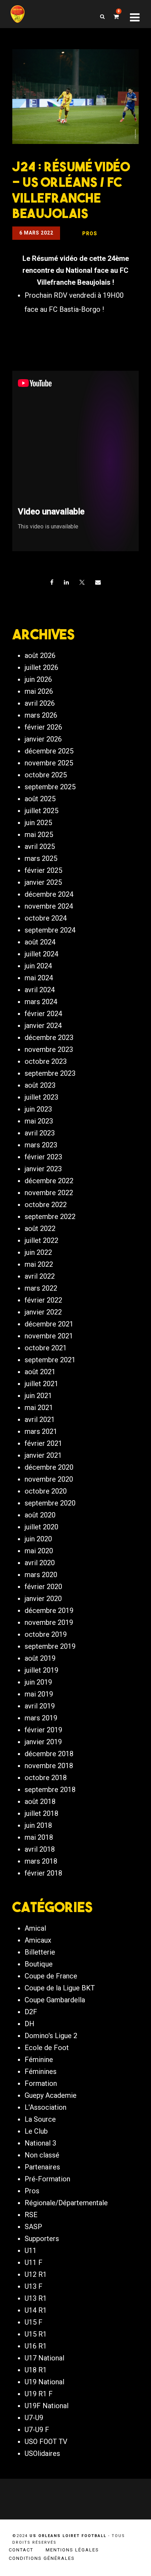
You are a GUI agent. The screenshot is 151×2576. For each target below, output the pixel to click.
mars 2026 (41, 715)
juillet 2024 (41, 954)
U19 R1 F (39, 2394)
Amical (35, 1928)
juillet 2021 (41, 1384)
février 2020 (43, 1587)
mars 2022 (41, 1288)
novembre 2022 (49, 1193)
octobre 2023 (46, 1061)
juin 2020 (38, 1539)
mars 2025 (41, 858)
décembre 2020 (49, 1467)
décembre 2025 (49, 751)
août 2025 (40, 799)
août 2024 (40, 942)
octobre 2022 (46, 1205)
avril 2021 (40, 1419)
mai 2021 (39, 1408)
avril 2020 (40, 1563)
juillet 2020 (41, 1527)
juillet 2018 (41, 1813)
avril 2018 (40, 1849)
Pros (32, 2191)
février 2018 (43, 1873)
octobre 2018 (46, 1778)
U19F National (47, 2406)
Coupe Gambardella (55, 2000)
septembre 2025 (50, 787)
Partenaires (42, 2167)
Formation (41, 2083)
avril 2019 (40, 1706)
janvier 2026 (43, 739)
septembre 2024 (50, 930)
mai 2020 (39, 1551)
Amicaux (38, 1940)
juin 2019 (38, 1682)
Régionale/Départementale (66, 2203)
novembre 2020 (49, 1479)
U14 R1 (36, 2310)
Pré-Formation (47, 2179)
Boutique (39, 1964)
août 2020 (40, 1515)
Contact (21, 2550)
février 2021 (43, 1443)
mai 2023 (39, 1121)
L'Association (45, 2107)
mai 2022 (39, 1264)
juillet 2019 (41, 1670)
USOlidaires (42, 2453)
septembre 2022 (50, 1217)
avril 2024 (40, 990)
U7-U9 (34, 2418)
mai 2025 (39, 835)
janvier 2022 (43, 1312)
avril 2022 (40, 1276)
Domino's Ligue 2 (51, 2036)
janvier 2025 (43, 882)
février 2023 (43, 1157)
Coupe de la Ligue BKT (60, 1988)
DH (29, 2024)
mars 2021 (41, 1431)
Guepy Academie (51, 2095)
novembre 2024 (49, 906)
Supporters (42, 2239)
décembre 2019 (49, 1610)
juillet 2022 (41, 1240)
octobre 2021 (46, 1348)
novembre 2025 (49, 763)
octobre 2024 (46, 918)
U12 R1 (36, 2274)
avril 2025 (40, 846)
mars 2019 (41, 1718)
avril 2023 (40, 1133)
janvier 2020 (43, 1599)
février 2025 (43, 870)
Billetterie (40, 1952)
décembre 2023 (49, 1037)
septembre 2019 (50, 1646)
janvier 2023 (43, 1169)
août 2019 (40, 1658)
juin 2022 (38, 1252)
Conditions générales (42, 2558)
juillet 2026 (41, 667)
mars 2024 (41, 1002)
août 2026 (40, 655)
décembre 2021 (49, 1324)
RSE (31, 2215)
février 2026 (43, 727)
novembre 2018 (49, 1766)
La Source (40, 2119)
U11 (31, 2251)
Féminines (41, 2071)
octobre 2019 (46, 1634)
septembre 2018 (50, 1790)
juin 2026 (38, 679)
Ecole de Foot (47, 2048)
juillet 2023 (41, 1097)
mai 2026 (39, 691)
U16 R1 (36, 2346)
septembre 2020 (50, 1503)
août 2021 (40, 1372)
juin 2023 (38, 1109)
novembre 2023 (49, 1049)
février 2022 (43, 1300)
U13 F (34, 2286)
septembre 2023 (50, 1073)
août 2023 (40, 1085)
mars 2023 (41, 1145)
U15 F (34, 2322)
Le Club (36, 2131)
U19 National (44, 2382)
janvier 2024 (43, 1026)
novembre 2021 (49, 1336)
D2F (31, 2012)
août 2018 (40, 1801)
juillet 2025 (41, 811)
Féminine (39, 2060)
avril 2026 (40, 703)
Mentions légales (72, 2550)
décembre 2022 (49, 1181)
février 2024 (43, 1014)
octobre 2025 (46, 775)
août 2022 (40, 1228)
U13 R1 (36, 2298)
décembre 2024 (49, 894)
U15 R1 (36, 2334)
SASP (33, 2227)
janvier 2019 (43, 1742)
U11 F (34, 2262)
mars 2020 (41, 1575)
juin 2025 (38, 823)
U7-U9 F (37, 2430)
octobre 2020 (46, 1491)
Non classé (42, 2155)
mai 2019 (39, 1694)
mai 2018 (39, 1837)
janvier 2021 (43, 1455)
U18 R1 (36, 2370)
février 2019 (43, 1730)
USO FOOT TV (46, 2442)
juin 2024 (38, 966)
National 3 (40, 2143)
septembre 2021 (50, 1360)
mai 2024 (39, 978)
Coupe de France (51, 1976)
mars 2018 (41, 1861)
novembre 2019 (49, 1622)
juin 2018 (38, 1825)
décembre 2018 (49, 1754)
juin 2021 (38, 1396)
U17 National (44, 2358)
